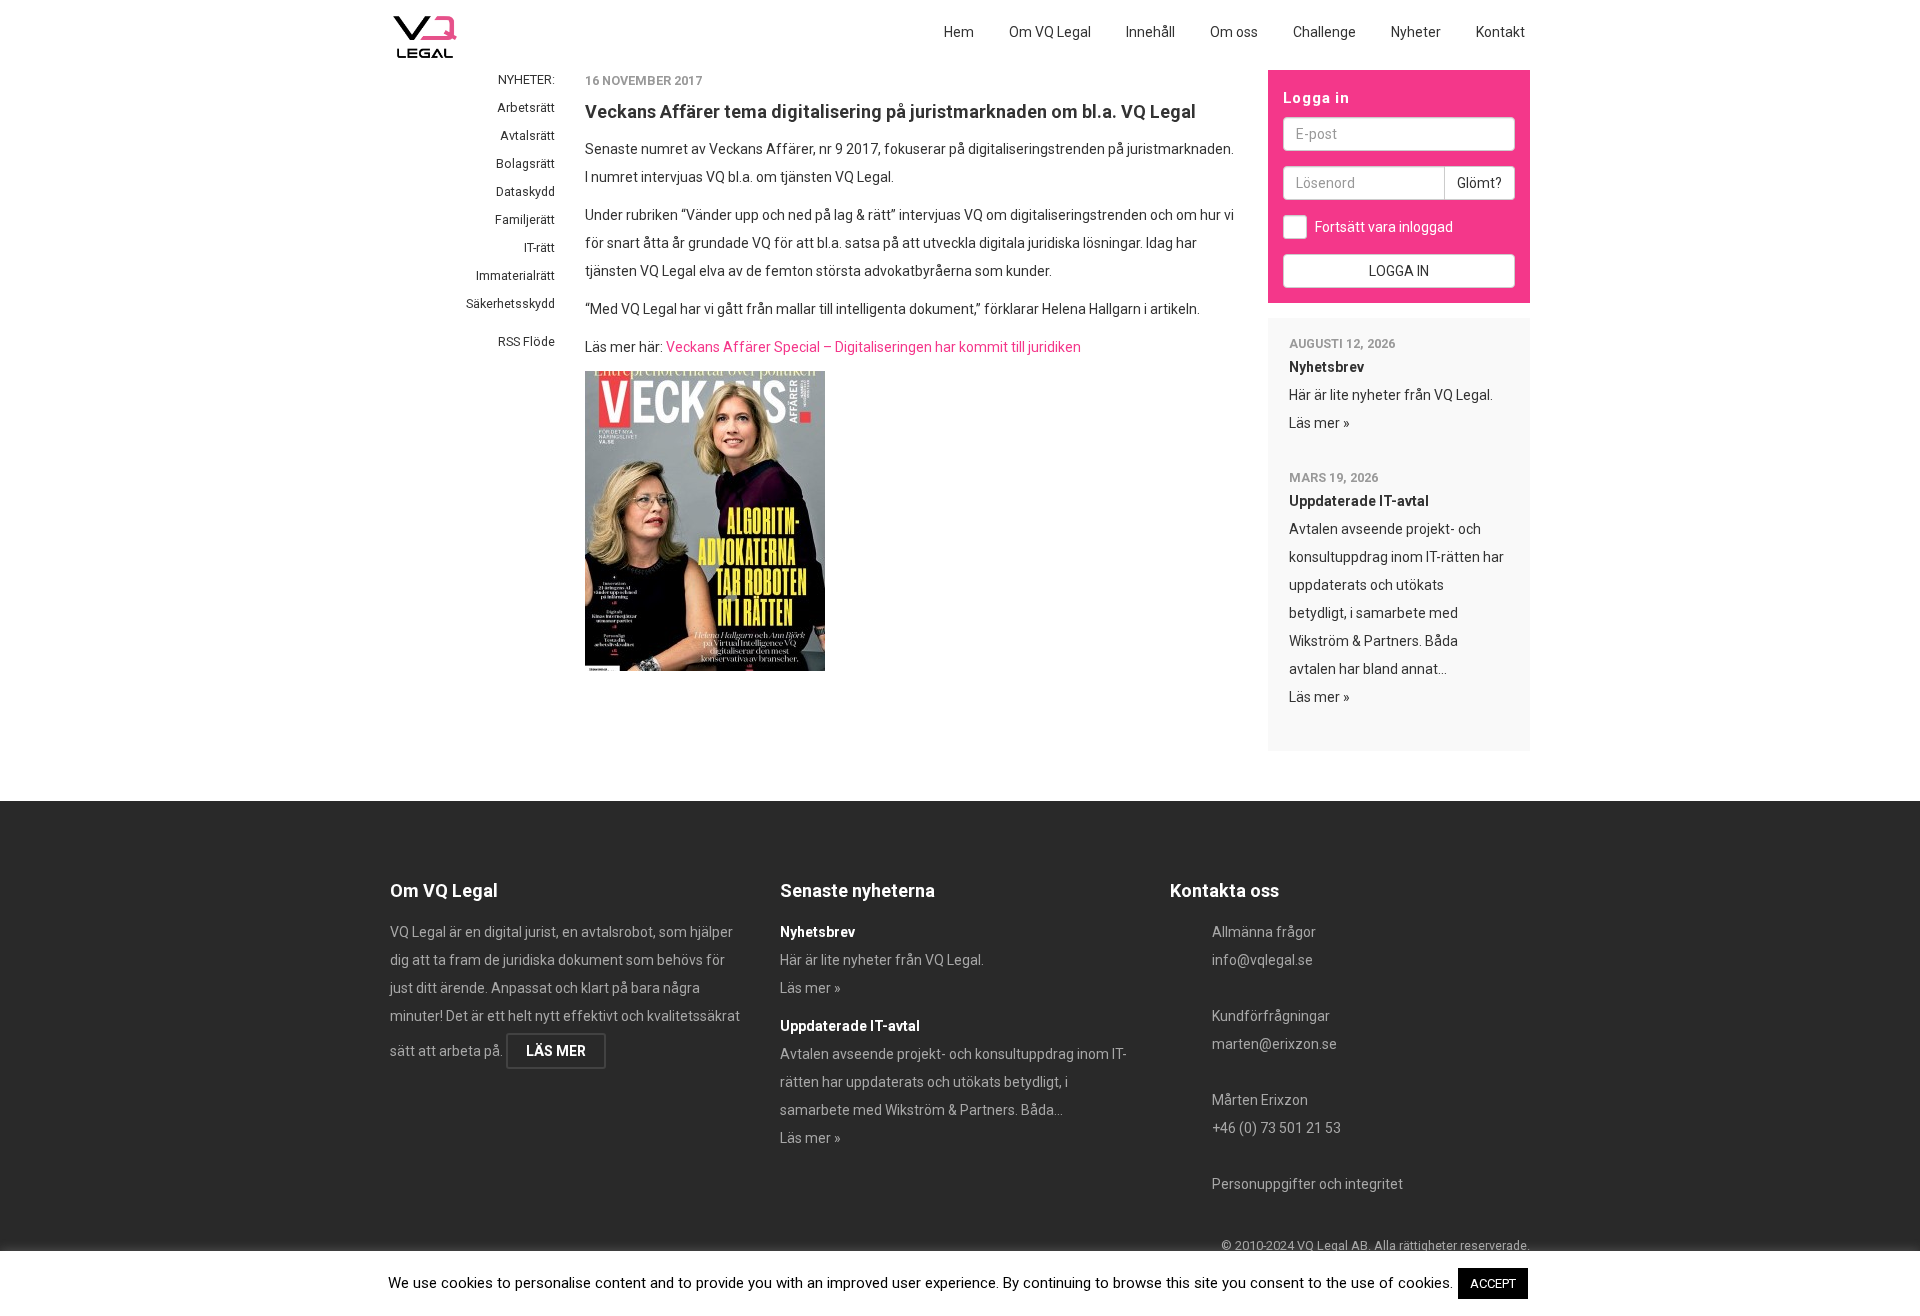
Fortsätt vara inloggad (1384, 227)
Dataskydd (525, 191)
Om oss (1234, 32)
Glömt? (1479, 183)
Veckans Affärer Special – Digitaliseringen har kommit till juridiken (873, 347)
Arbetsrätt (526, 107)
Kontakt (1500, 32)
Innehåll (1150, 32)
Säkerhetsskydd (510, 303)
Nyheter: (526, 79)
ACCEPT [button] (1493, 1283)
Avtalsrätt (527, 135)
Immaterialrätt (515, 275)
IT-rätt (539, 247)
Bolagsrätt (525, 163)
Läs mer (556, 1051)
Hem (959, 32)
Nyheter (1416, 32)
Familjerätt (525, 219)
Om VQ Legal (1050, 32)
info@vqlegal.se (1262, 960)
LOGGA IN (1399, 271)
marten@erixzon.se (1274, 1044)
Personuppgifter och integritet (1307, 1184)
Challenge (1324, 32)
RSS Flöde (525, 341)
